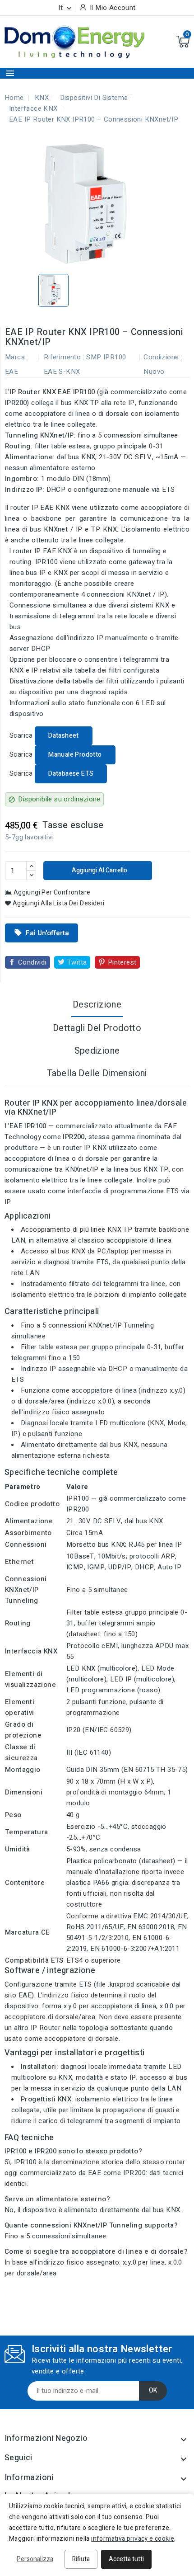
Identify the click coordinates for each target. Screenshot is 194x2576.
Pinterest (122, 962)
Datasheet (64, 736)
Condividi (32, 962)
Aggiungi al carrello (99, 870)
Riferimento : (64, 357)
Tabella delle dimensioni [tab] (97, 1073)
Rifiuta (81, 2559)
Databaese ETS (71, 774)
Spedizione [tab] (97, 1051)
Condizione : (163, 357)
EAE (12, 372)
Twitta (77, 962)
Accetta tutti (126, 2559)
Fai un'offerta (42, 933)
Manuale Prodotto (75, 755)
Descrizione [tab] (97, 1005)
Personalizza (35, 2559)
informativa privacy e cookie (133, 2539)
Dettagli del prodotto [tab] (97, 1028)
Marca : (17, 357)
